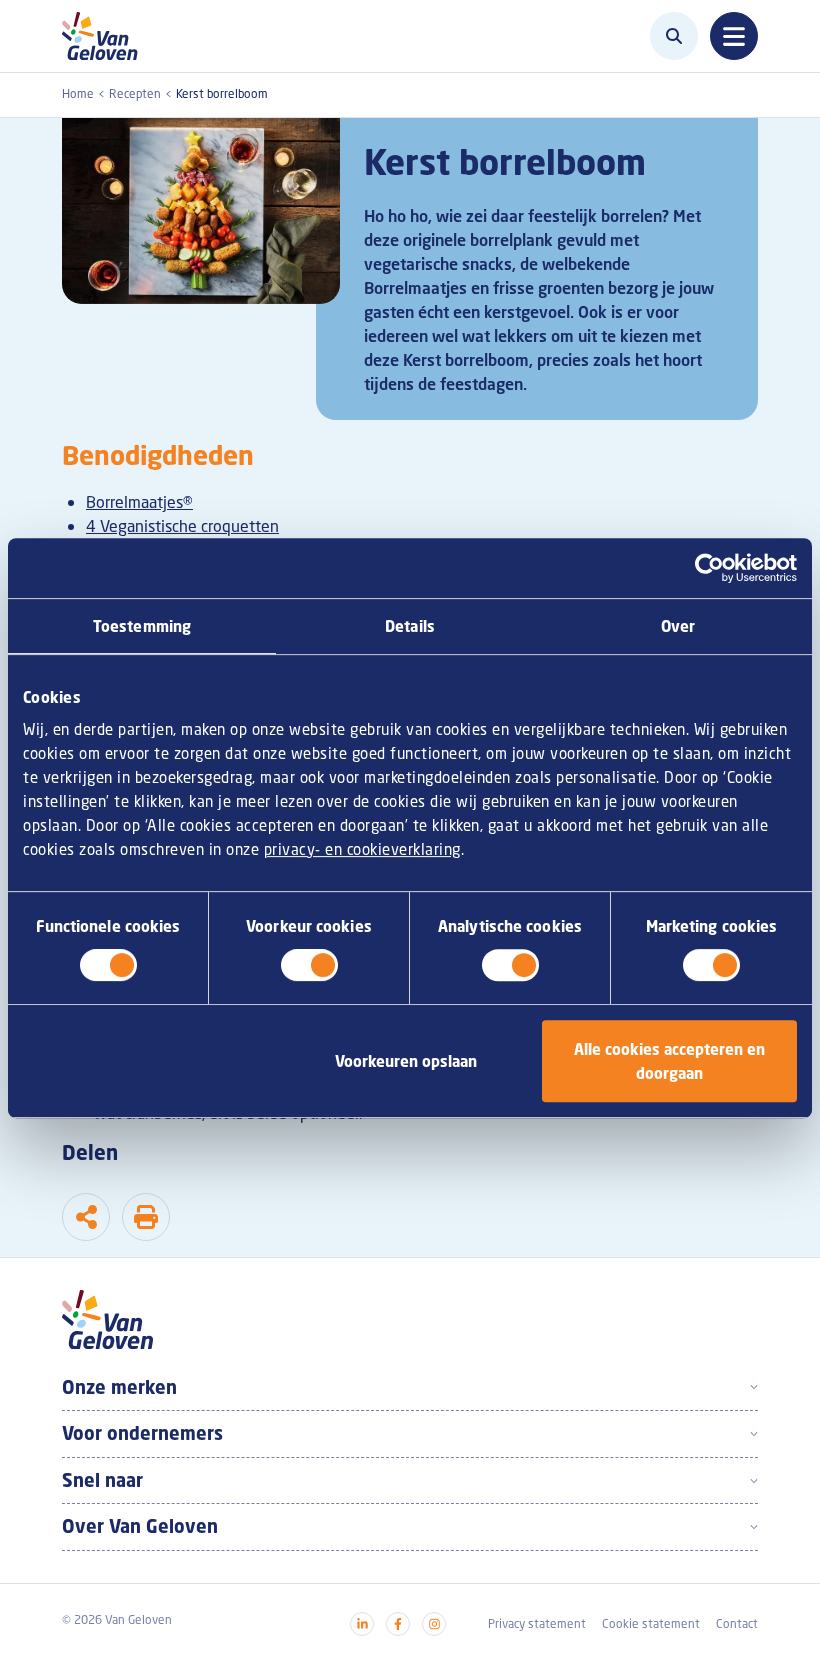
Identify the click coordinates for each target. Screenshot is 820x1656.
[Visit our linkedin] (362, 1624)
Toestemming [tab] (142, 626)
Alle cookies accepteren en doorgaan (669, 1061)
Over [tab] (678, 626)
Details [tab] (410, 626)
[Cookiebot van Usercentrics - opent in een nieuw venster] (709, 568)
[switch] (309, 965)
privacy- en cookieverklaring (362, 849)
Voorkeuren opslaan (406, 1061)
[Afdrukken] (146, 1217)
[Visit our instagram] (434, 1624)
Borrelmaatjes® (139, 502)
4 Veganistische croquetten (182, 526)
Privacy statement (537, 1623)
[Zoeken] (674, 36)
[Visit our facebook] (398, 1624)
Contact (737, 1623)
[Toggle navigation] (734, 36)
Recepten (135, 93)
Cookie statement (651, 1623)
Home (78, 93)
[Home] (105, 36)
